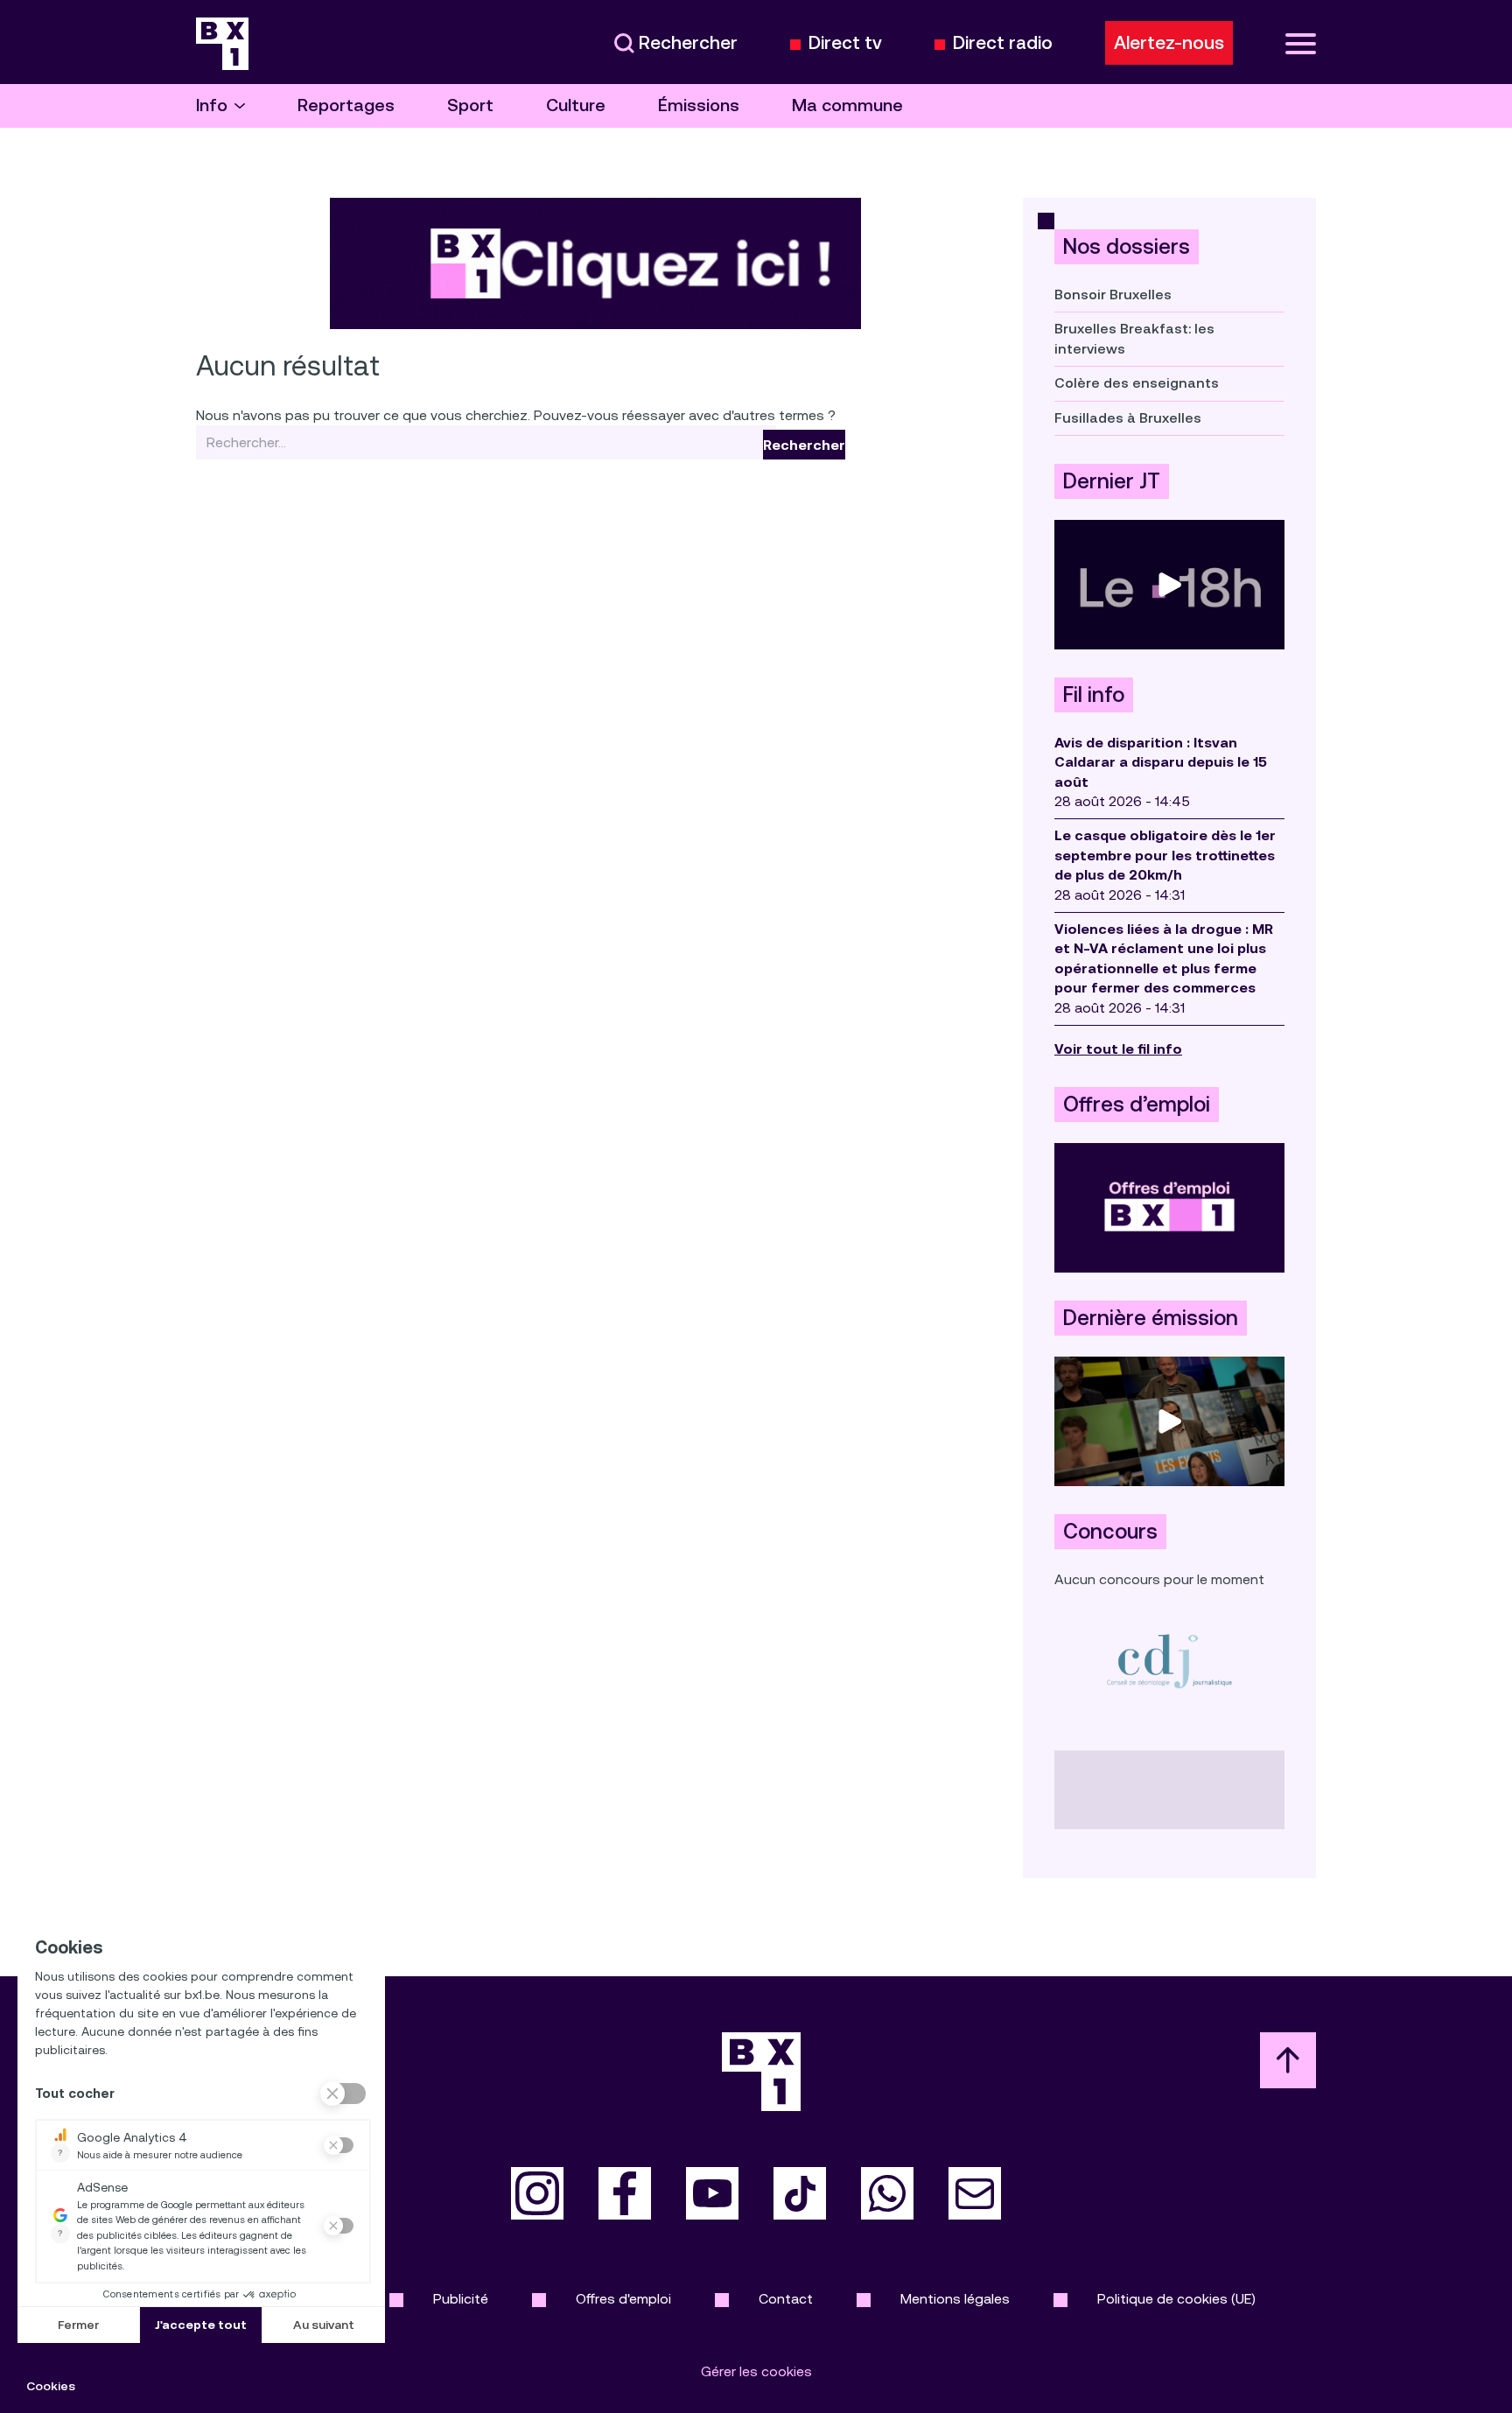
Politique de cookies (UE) (1176, 2299)
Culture (576, 105)
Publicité (461, 2299)
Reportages (346, 105)
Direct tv (845, 43)
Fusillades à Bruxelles (1128, 418)
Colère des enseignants (1137, 383)
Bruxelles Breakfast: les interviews (1134, 338)
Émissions (699, 105)
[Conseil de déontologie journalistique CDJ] (1169, 1661)
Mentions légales (955, 2299)
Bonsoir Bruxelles (1113, 295)
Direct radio (1003, 43)
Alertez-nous (1169, 43)
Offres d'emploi (623, 2299)
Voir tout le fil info (1118, 1049)
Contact (786, 2299)
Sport (470, 105)
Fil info (1094, 695)
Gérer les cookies (756, 2371)
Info (212, 105)
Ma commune (847, 105)
